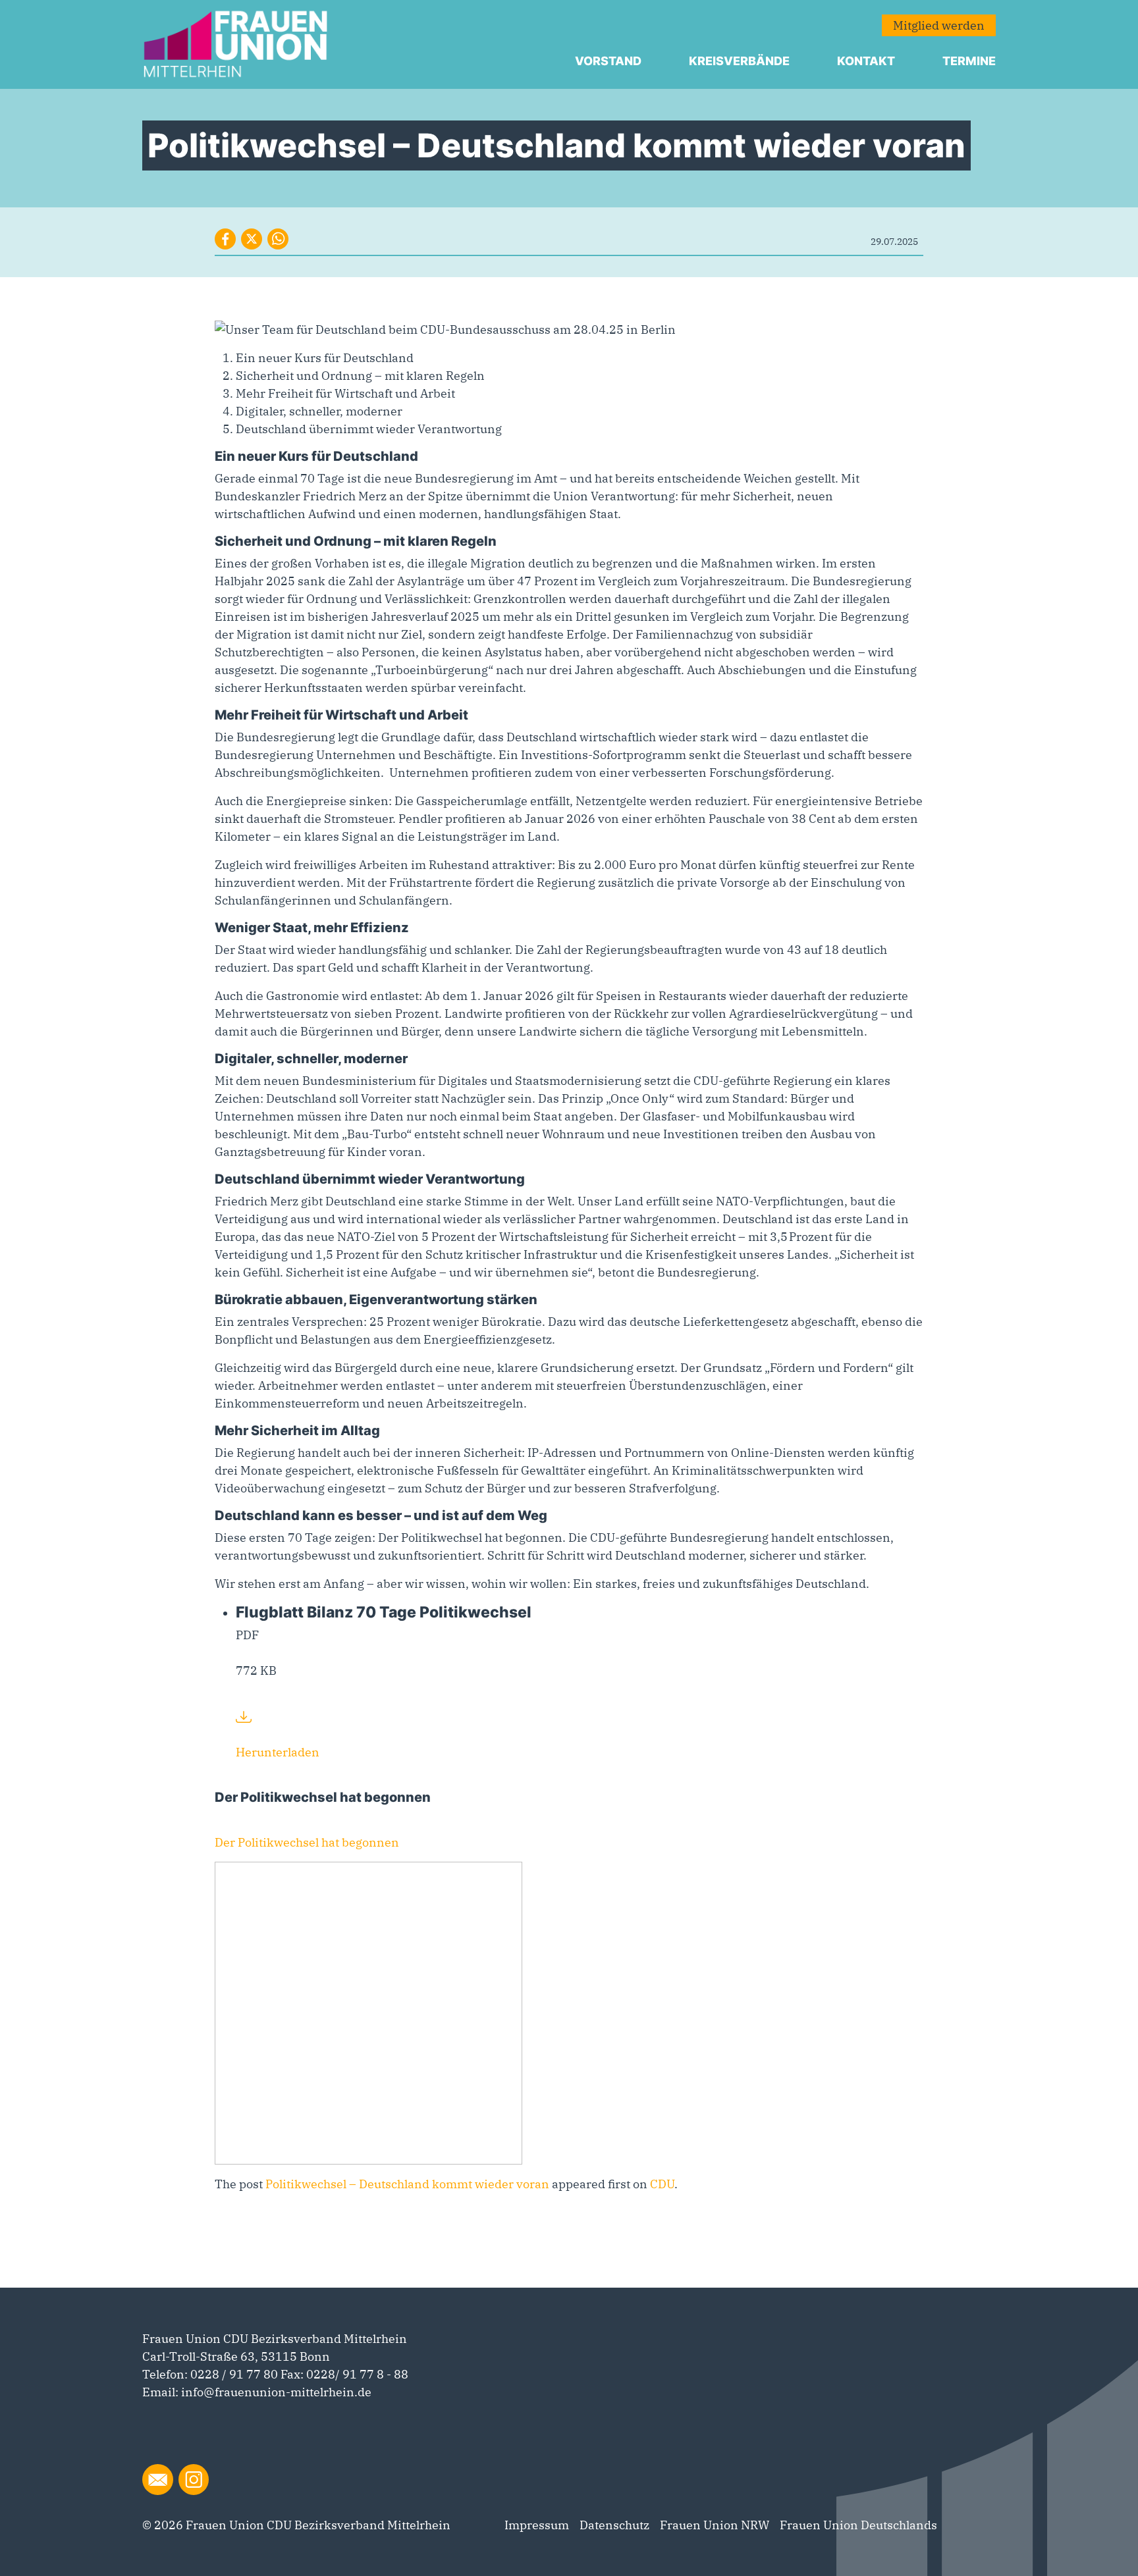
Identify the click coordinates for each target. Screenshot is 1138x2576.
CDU (662, 2184)
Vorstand (608, 61)
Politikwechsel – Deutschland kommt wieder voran (407, 2184)
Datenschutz (614, 2525)
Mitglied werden (939, 25)
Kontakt (866, 61)
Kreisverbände (739, 61)
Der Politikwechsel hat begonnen (307, 1842)
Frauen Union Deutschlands (858, 2525)
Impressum (537, 2525)
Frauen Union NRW (715, 2525)
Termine (969, 61)
